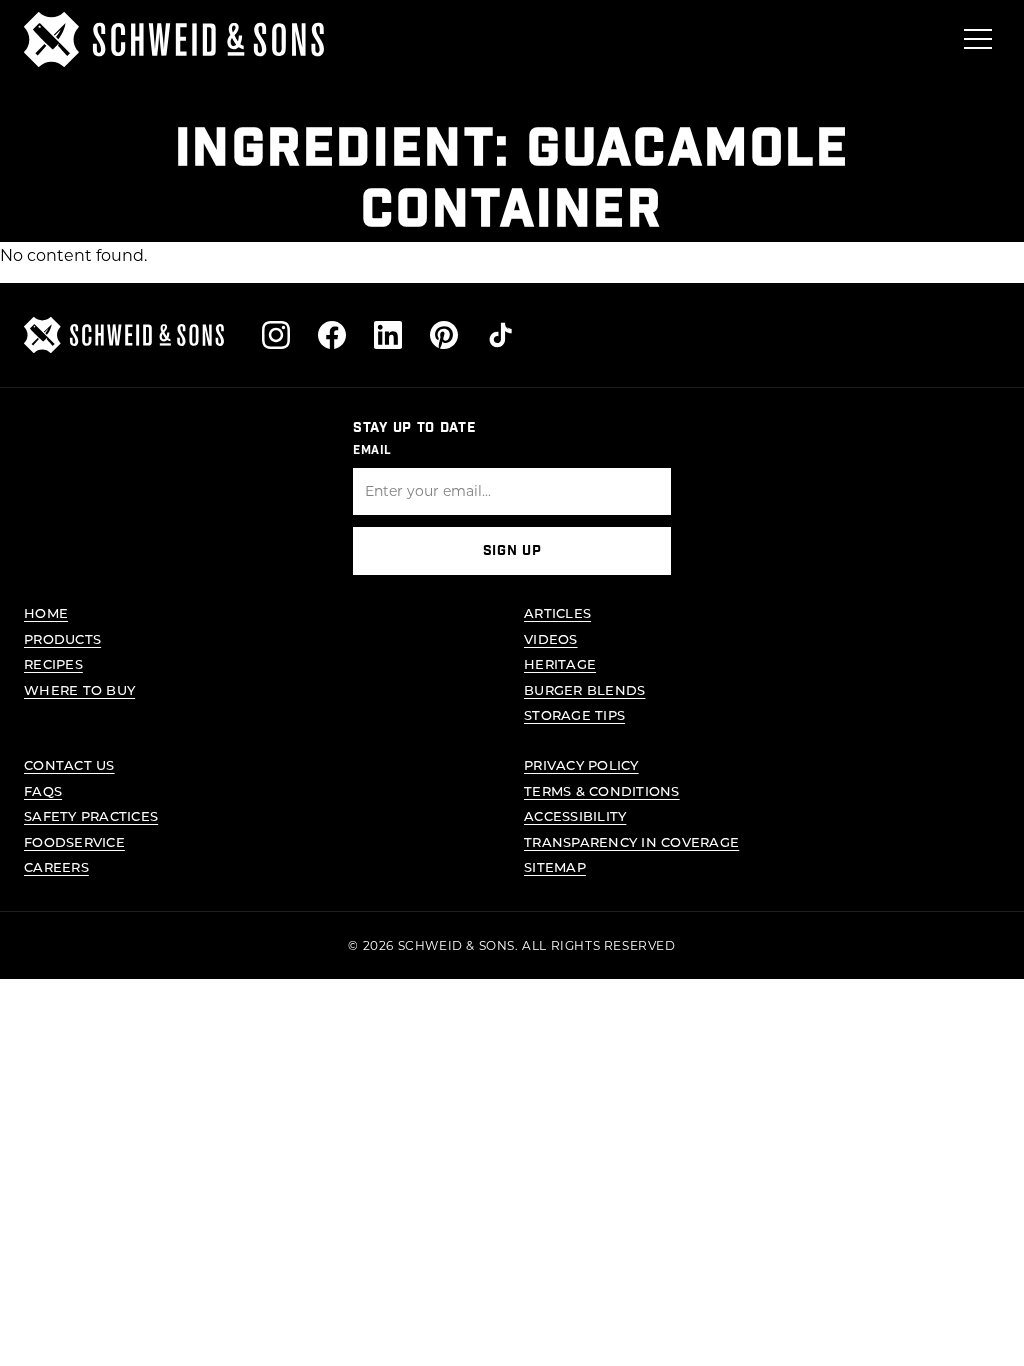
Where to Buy (79, 689)
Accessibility (575, 815)
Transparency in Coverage (631, 841)
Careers (56, 866)
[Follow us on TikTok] (500, 335)
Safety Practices (91, 815)
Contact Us (69, 764)
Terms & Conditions (602, 790)
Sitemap (555, 866)
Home (46, 612)
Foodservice (74, 841)
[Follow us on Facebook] (332, 335)
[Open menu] (978, 39)
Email (372, 450)
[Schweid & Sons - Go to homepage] (174, 39)
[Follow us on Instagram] (276, 335)
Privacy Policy (581, 764)
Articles (557, 612)
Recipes (53, 663)
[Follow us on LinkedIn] (388, 335)
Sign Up (512, 551)
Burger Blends (584, 689)
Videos (551, 638)
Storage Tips (574, 714)
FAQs (43, 790)
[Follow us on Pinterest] (444, 335)
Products (62, 638)
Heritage (560, 663)
